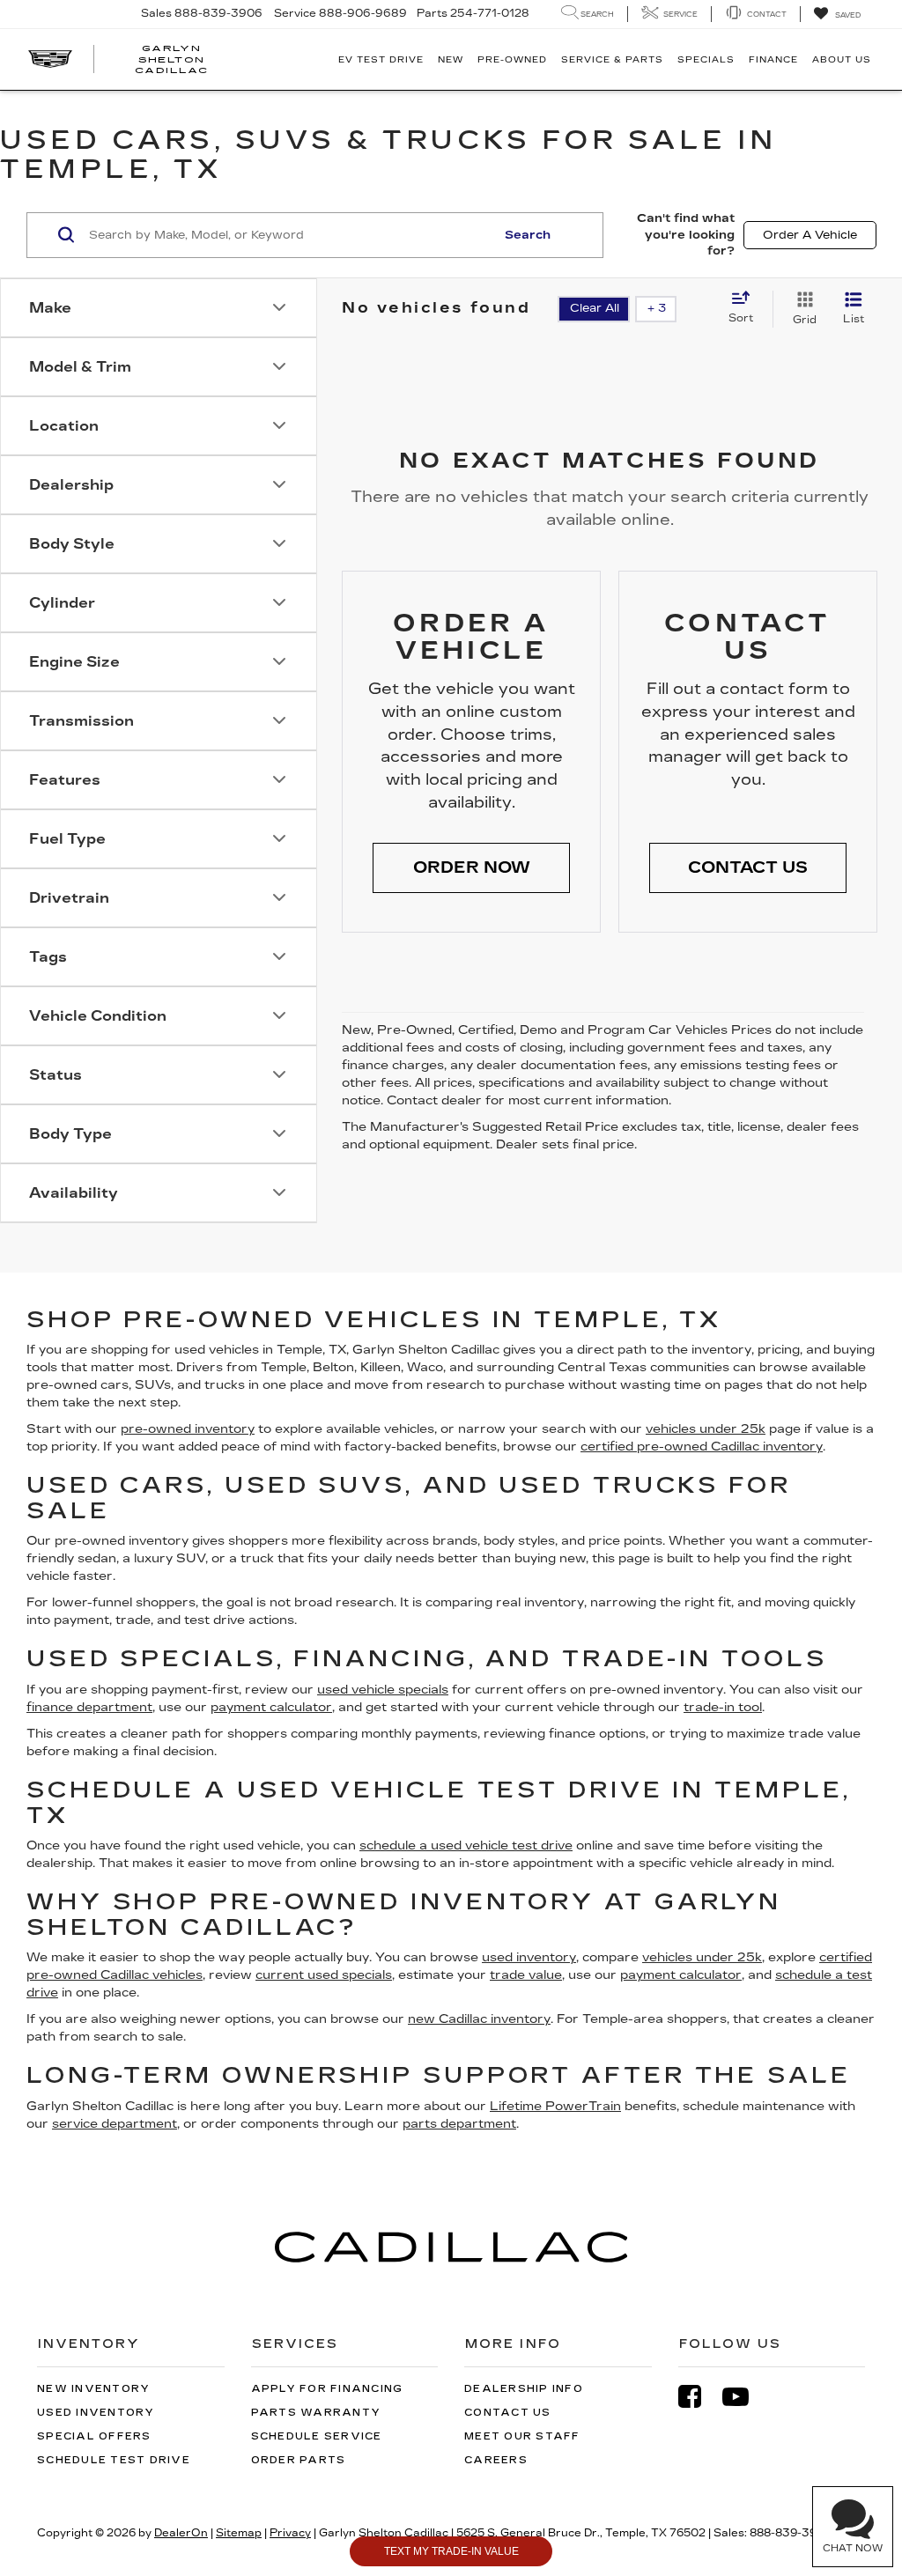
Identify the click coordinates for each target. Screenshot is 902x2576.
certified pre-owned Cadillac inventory (702, 1447)
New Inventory (93, 2389)
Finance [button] (773, 60)
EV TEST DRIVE (381, 60)
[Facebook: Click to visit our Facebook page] (699, 2397)
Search (528, 235)
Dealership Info (524, 2389)
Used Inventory (96, 2413)
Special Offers (94, 2436)
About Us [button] (842, 60)
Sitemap (239, 2533)
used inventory (529, 1957)
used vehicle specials (383, 1690)
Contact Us (508, 2413)
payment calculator (271, 1707)
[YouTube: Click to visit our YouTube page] (744, 2397)
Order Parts (299, 2460)
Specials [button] (706, 60)
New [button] (451, 60)
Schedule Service (317, 2436)
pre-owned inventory (188, 1429)
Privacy (290, 2533)
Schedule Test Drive (114, 2460)
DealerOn (181, 2533)
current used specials (324, 1975)
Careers (496, 2460)
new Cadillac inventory (479, 2019)
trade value (526, 1975)
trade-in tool (723, 1707)
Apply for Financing (327, 2389)
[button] (471, 868)
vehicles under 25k (706, 1429)
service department (115, 2124)
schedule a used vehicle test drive (466, 1845)
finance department (89, 1707)
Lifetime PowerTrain (555, 2106)
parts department (459, 2124)
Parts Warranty (316, 2413)
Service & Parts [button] (612, 60)
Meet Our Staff (522, 2436)
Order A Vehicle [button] (810, 235)
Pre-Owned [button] (512, 60)
